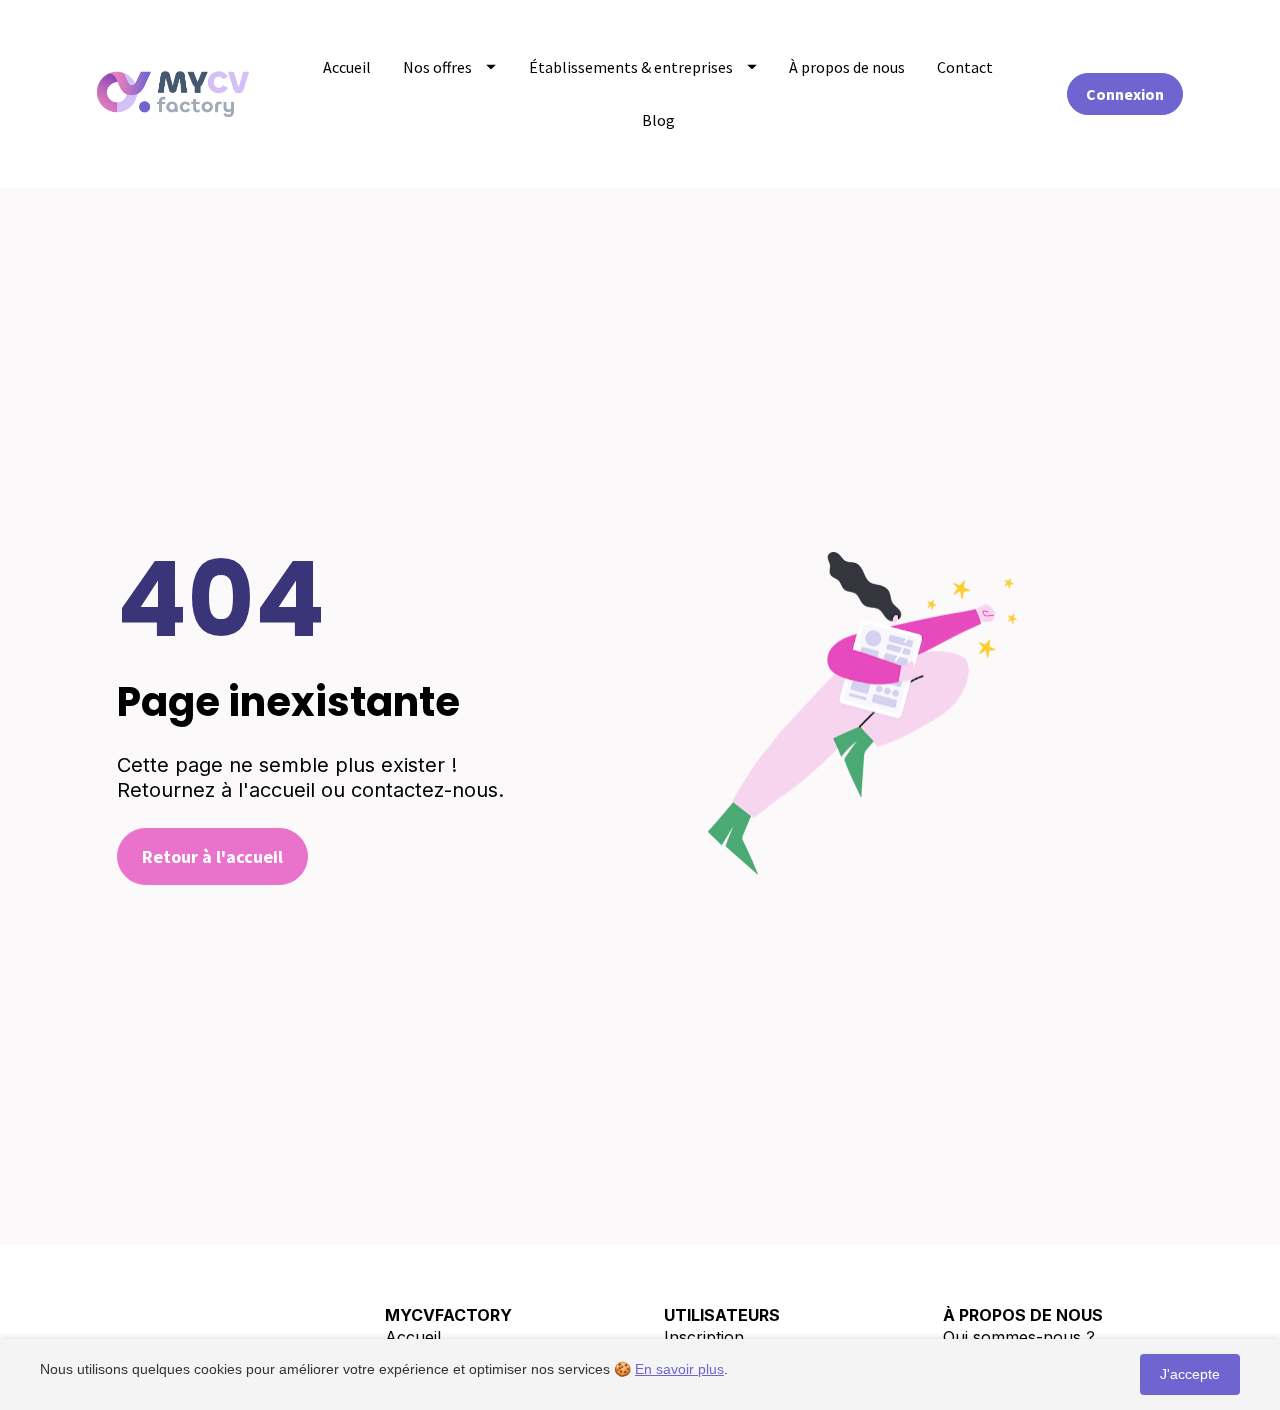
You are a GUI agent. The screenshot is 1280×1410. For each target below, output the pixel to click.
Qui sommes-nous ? (1019, 1337)
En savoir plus (679, 1369)
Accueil (347, 67)
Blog (658, 120)
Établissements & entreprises (631, 67)
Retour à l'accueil (212, 856)
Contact (965, 67)
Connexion (1125, 94)
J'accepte (1190, 1374)
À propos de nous (847, 67)
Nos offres (437, 67)
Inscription (704, 1337)
